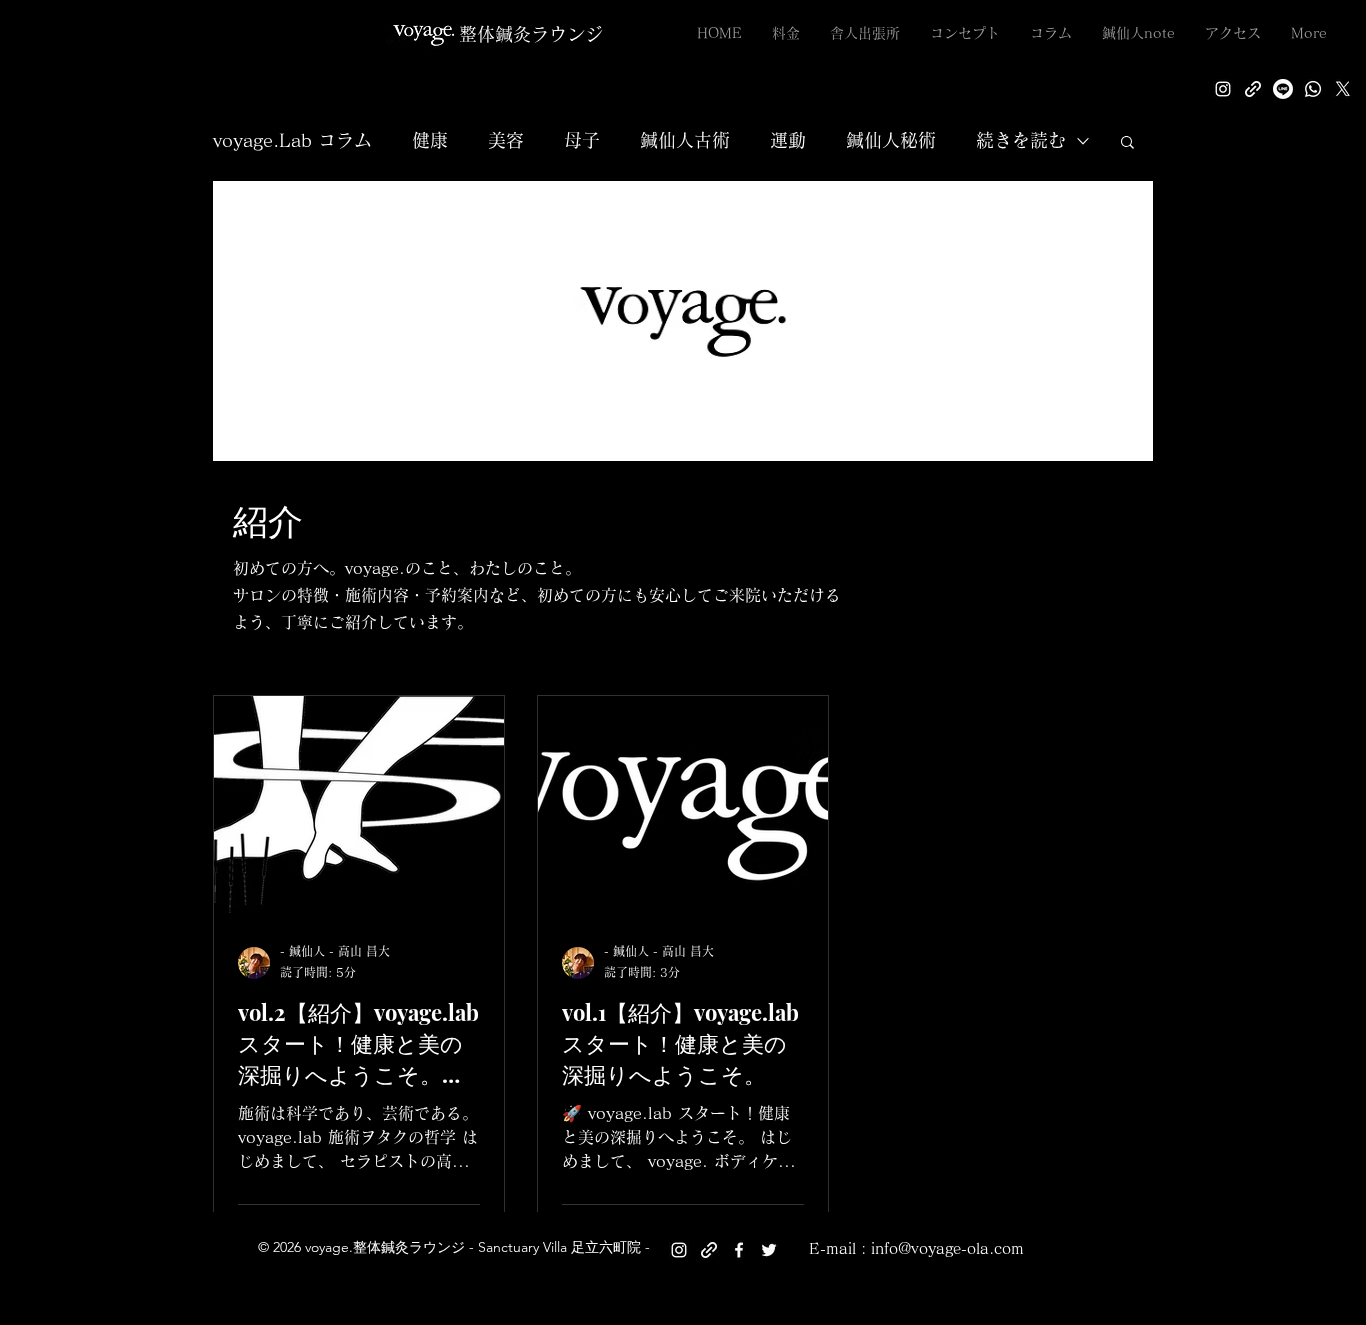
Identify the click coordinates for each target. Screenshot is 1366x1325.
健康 (430, 140)
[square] (1313, 89)
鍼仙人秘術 (891, 140)
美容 (506, 140)
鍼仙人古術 (685, 140)
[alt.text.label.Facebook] (739, 1250)
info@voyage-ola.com (947, 1248)
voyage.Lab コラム (292, 140)
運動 (788, 140)
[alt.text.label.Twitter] (1343, 89)
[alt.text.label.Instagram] (1223, 89)
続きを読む (1021, 140)
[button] (1127, 143)
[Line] (1283, 89)
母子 (582, 140)
